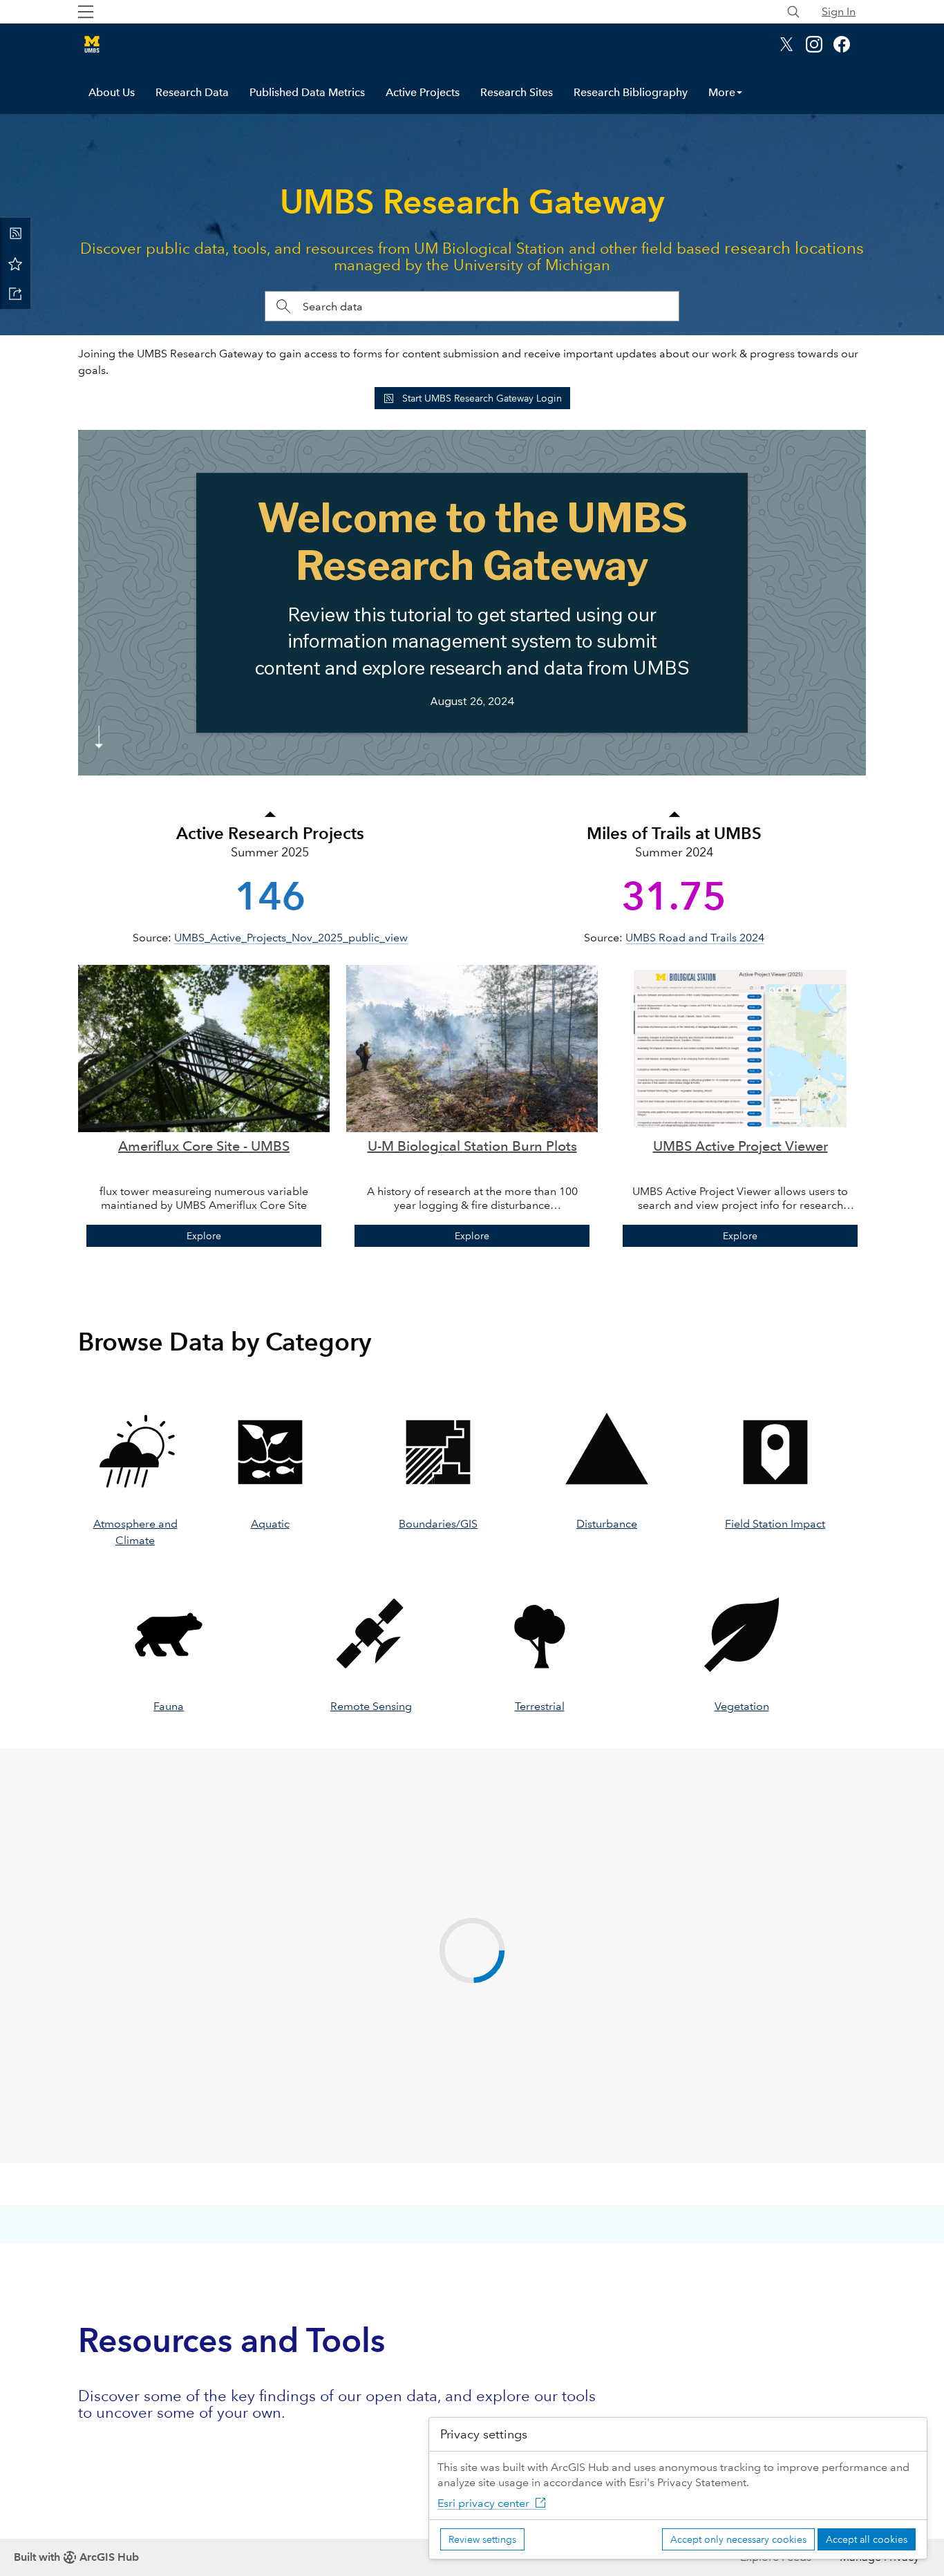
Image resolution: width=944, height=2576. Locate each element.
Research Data (192, 92)
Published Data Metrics (307, 92)
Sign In (839, 11)
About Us (112, 92)
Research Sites (517, 92)
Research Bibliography (631, 92)
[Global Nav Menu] (86, 12)
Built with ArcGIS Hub (76, 2557)
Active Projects (423, 92)
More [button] (722, 92)
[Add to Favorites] (15, 263)
